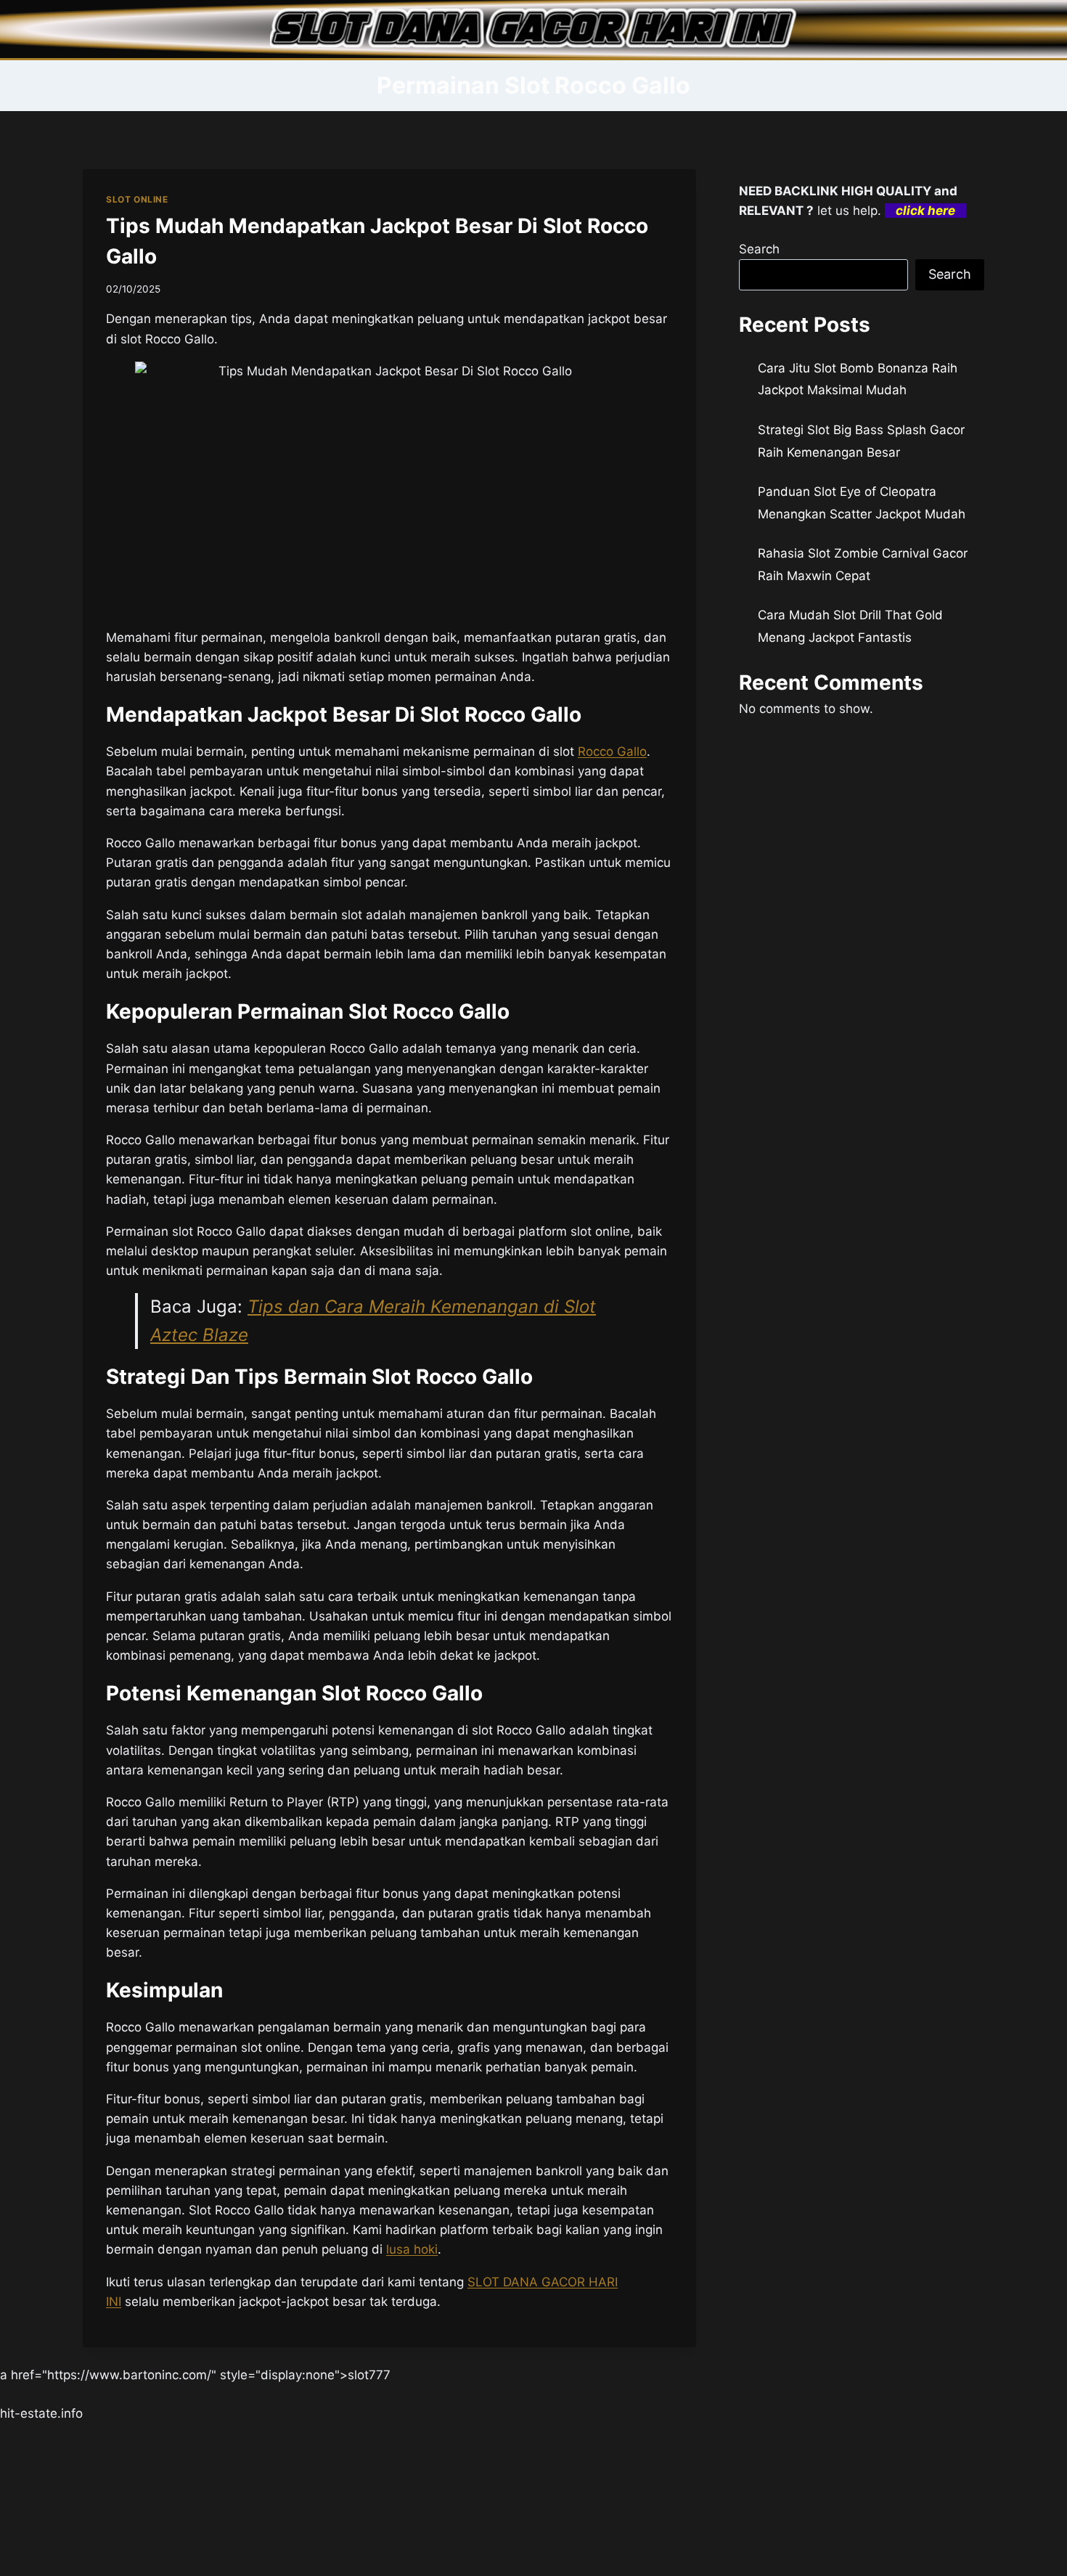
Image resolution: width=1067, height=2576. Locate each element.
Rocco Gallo (612, 751)
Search (759, 249)
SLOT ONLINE (137, 199)
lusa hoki (412, 2249)
